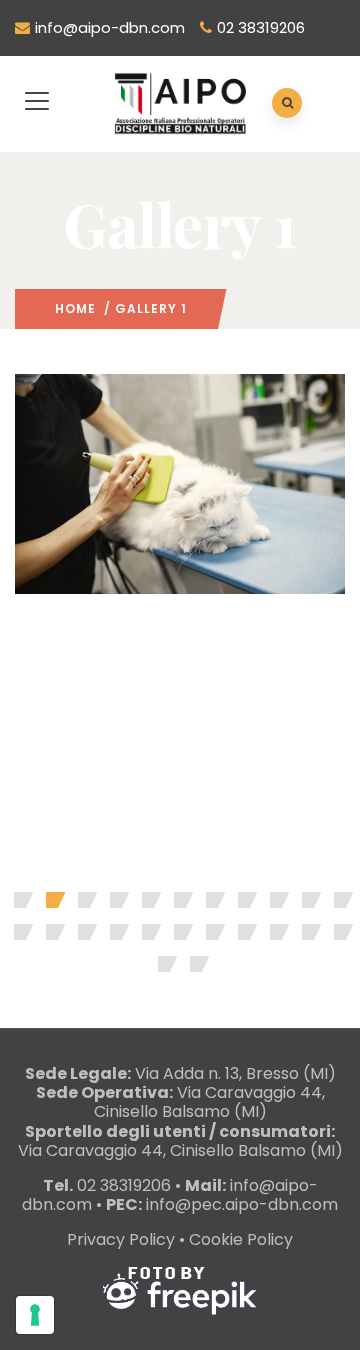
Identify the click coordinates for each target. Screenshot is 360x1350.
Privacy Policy (121, 1239)
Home (75, 308)
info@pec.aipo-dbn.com (242, 1204)
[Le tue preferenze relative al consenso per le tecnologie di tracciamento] (35, 1315)
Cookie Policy (241, 1239)
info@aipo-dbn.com (110, 27)
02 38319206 (261, 27)
